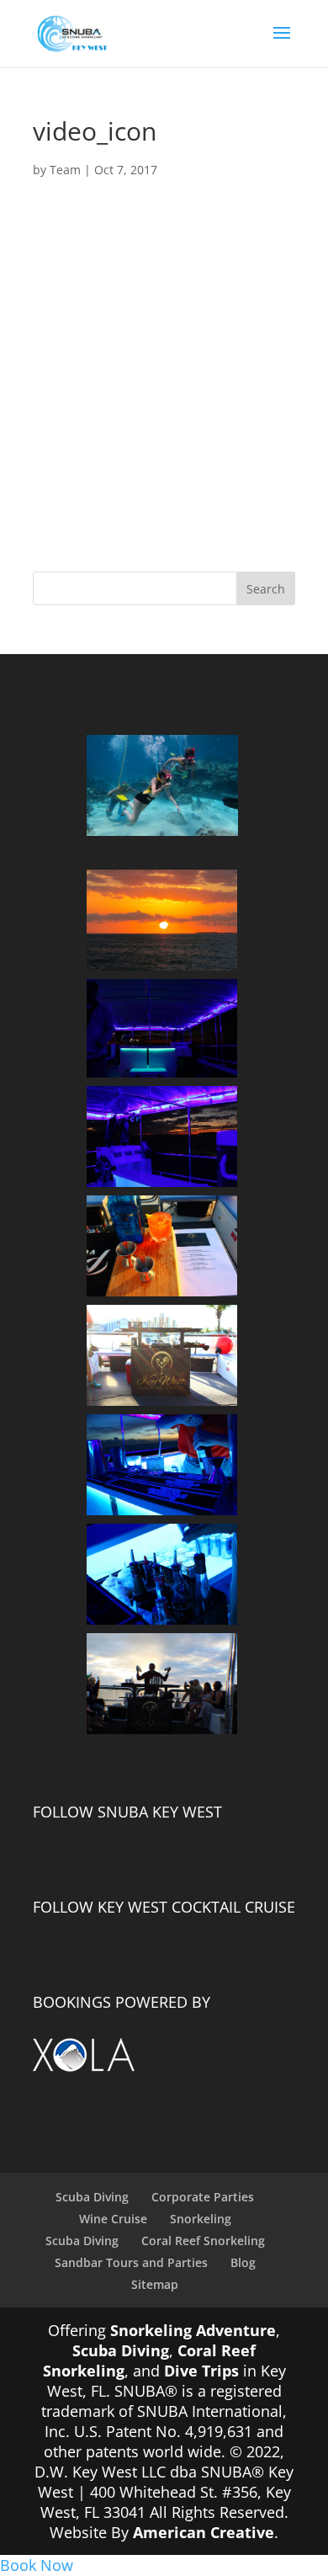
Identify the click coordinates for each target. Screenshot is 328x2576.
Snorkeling (201, 2219)
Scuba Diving (92, 2197)
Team (65, 170)
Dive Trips (201, 2371)
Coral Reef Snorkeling (203, 2241)
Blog (243, 2262)
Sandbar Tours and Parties (131, 2262)
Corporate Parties (203, 2197)
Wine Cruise (113, 2219)
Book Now (37, 2565)
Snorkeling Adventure (193, 2330)
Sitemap (155, 2284)
